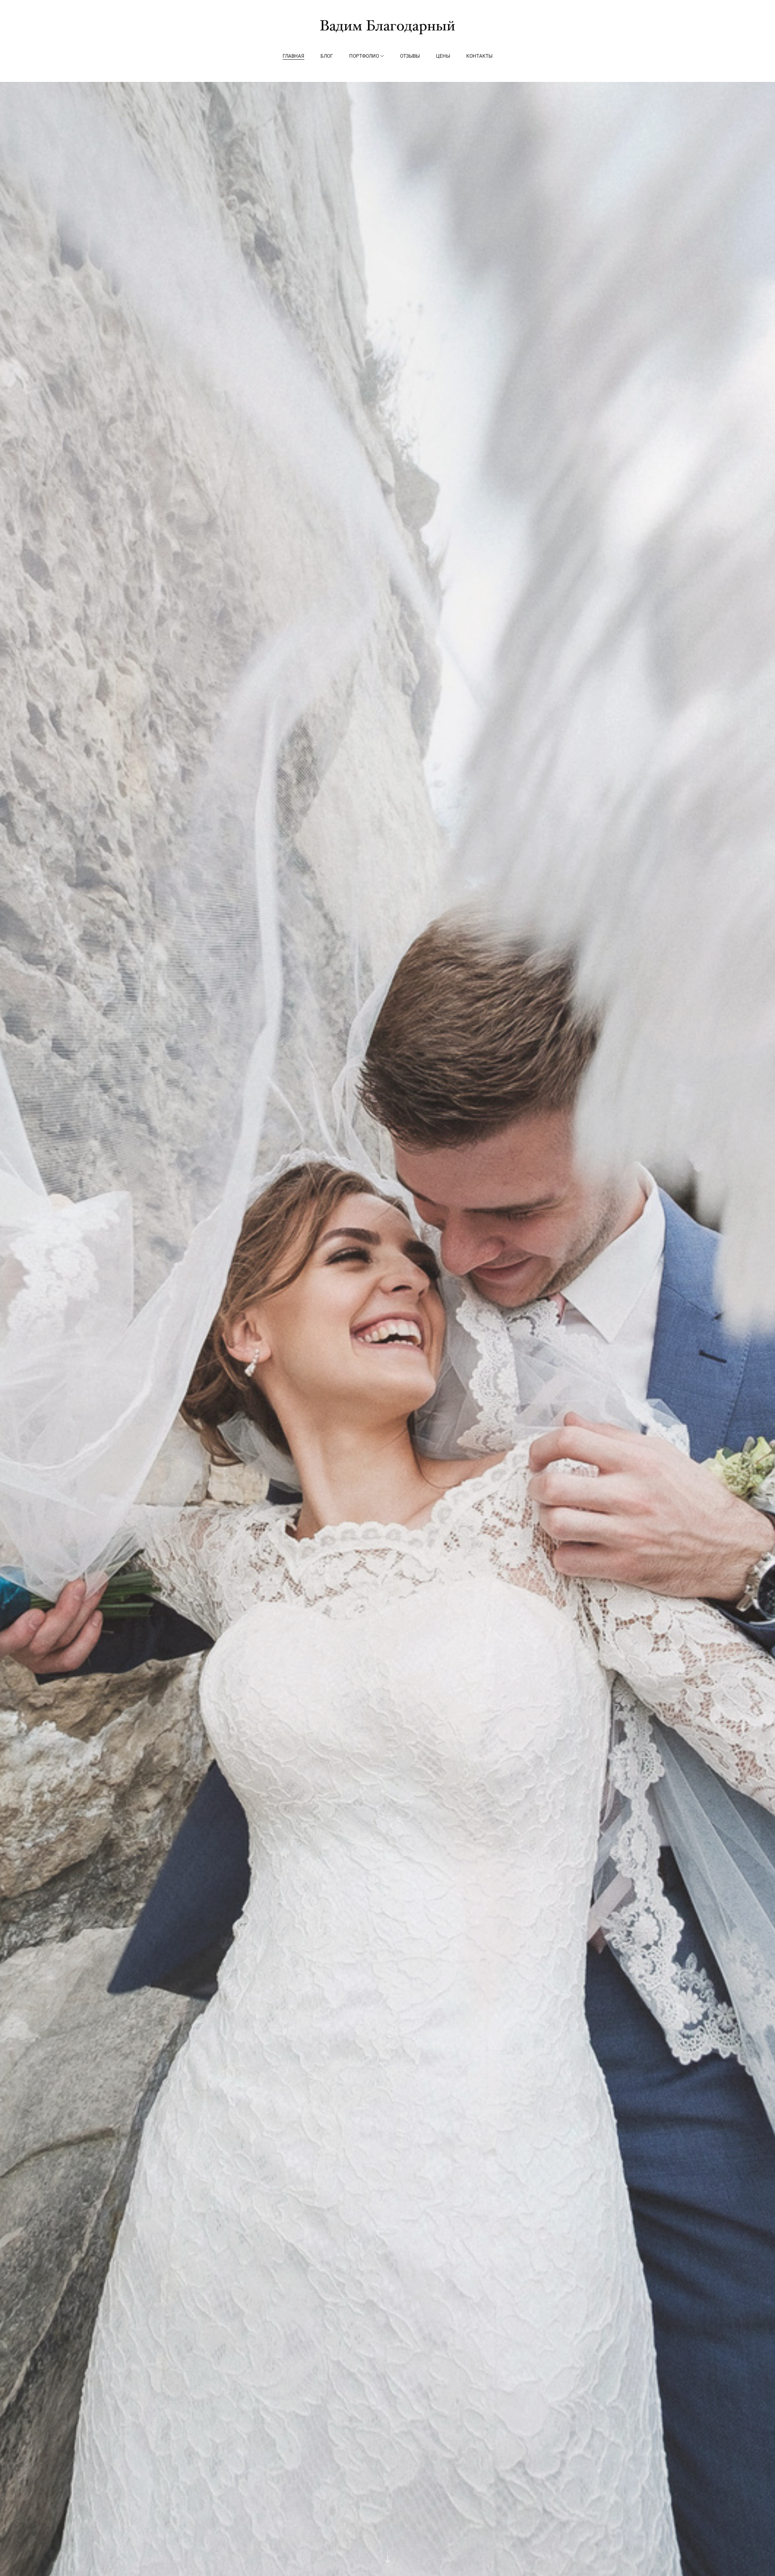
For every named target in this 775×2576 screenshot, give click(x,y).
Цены (443, 56)
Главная (293, 56)
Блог (327, 56)
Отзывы (410, 56)
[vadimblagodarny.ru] (387, 27)
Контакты (479, 56)
